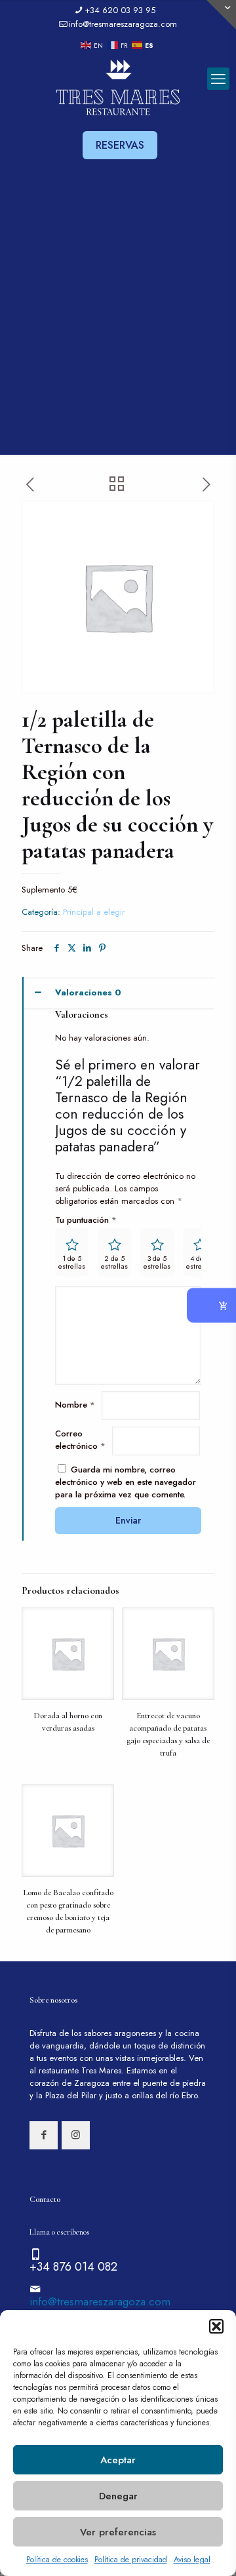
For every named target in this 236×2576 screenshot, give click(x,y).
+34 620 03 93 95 (120, 10)
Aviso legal (192, 2560)
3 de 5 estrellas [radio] (157, 1262)
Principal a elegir (94, 912)
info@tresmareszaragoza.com (123, 24)
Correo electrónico (80, 1440)
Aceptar (118, 2460)
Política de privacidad (131, 2560)
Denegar (118, 2496)
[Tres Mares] (118, 88)
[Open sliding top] (221, 15)
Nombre (75, 1405)
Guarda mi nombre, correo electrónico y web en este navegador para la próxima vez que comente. (126, 1482)
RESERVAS (120, 145)
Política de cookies (57, 2560)
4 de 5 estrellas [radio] (200, 1262)
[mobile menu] (218, 79)
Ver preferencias (118, 2532)
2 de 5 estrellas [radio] (114, 1262)
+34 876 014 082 (73, 2267)
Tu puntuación (86, 1220)
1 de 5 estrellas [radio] (72, 1262)
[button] (216, 2326)
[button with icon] (44, 2135)
